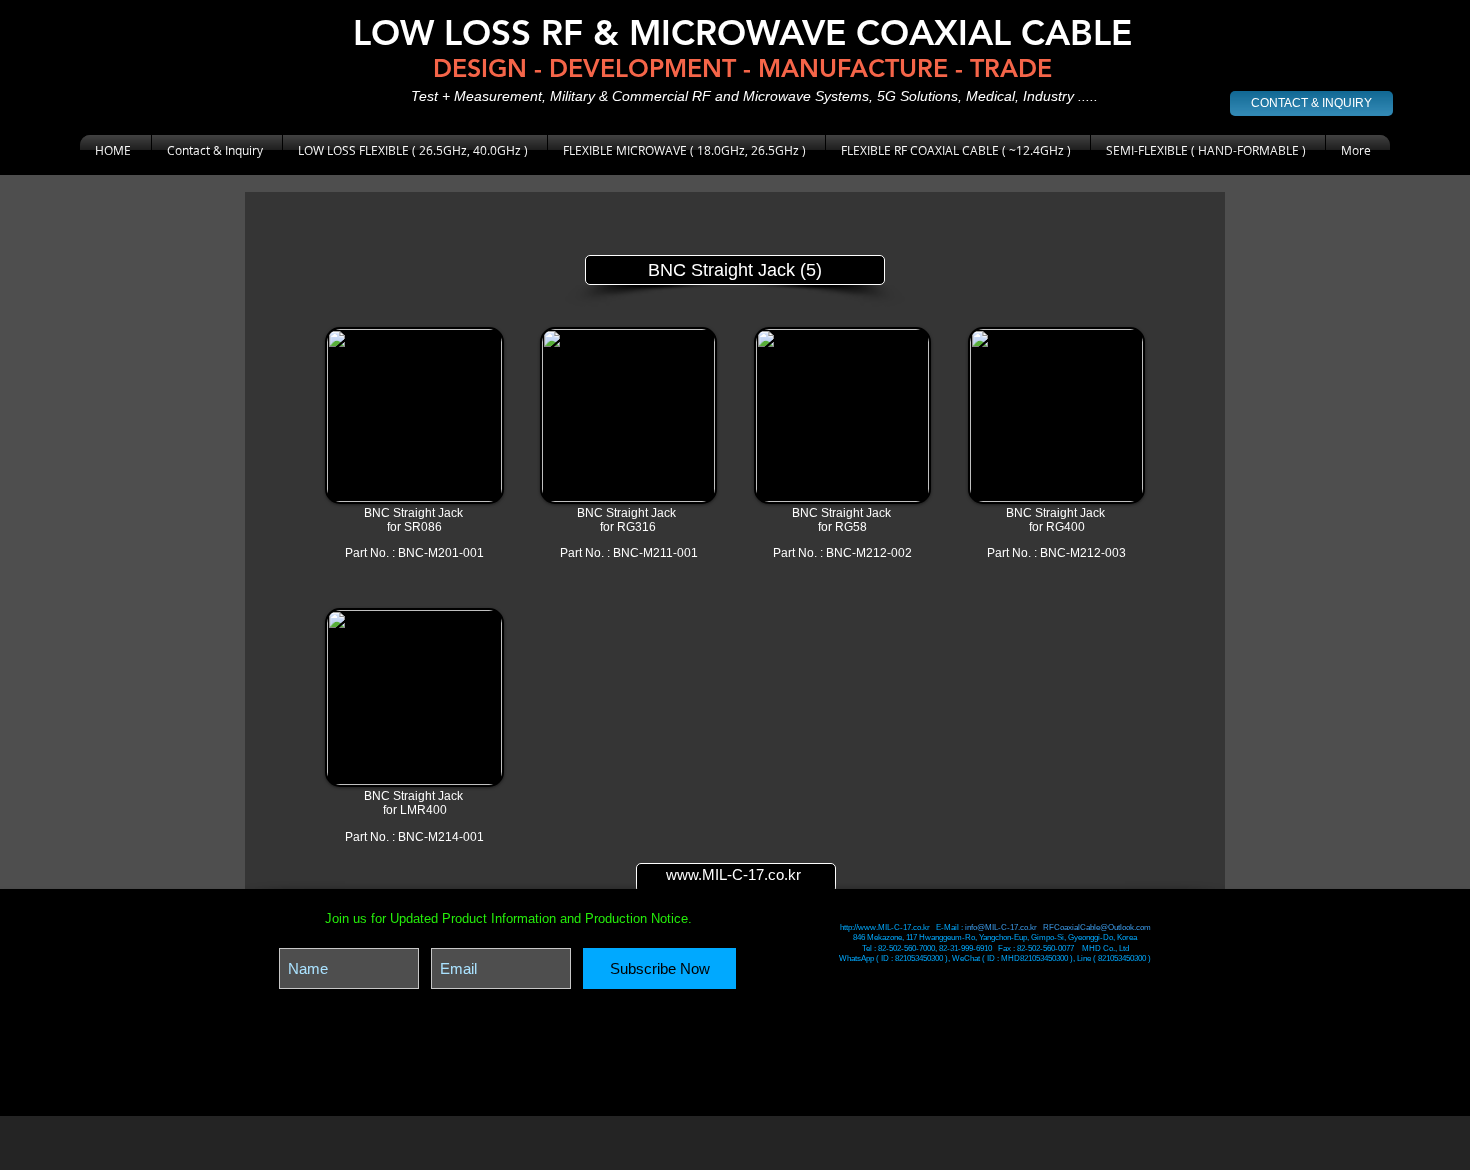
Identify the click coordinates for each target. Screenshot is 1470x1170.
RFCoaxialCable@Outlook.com (1097, 927)
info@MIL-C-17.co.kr (1001, 927)
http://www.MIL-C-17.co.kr (886, 927)
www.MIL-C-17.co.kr (733, 874)
